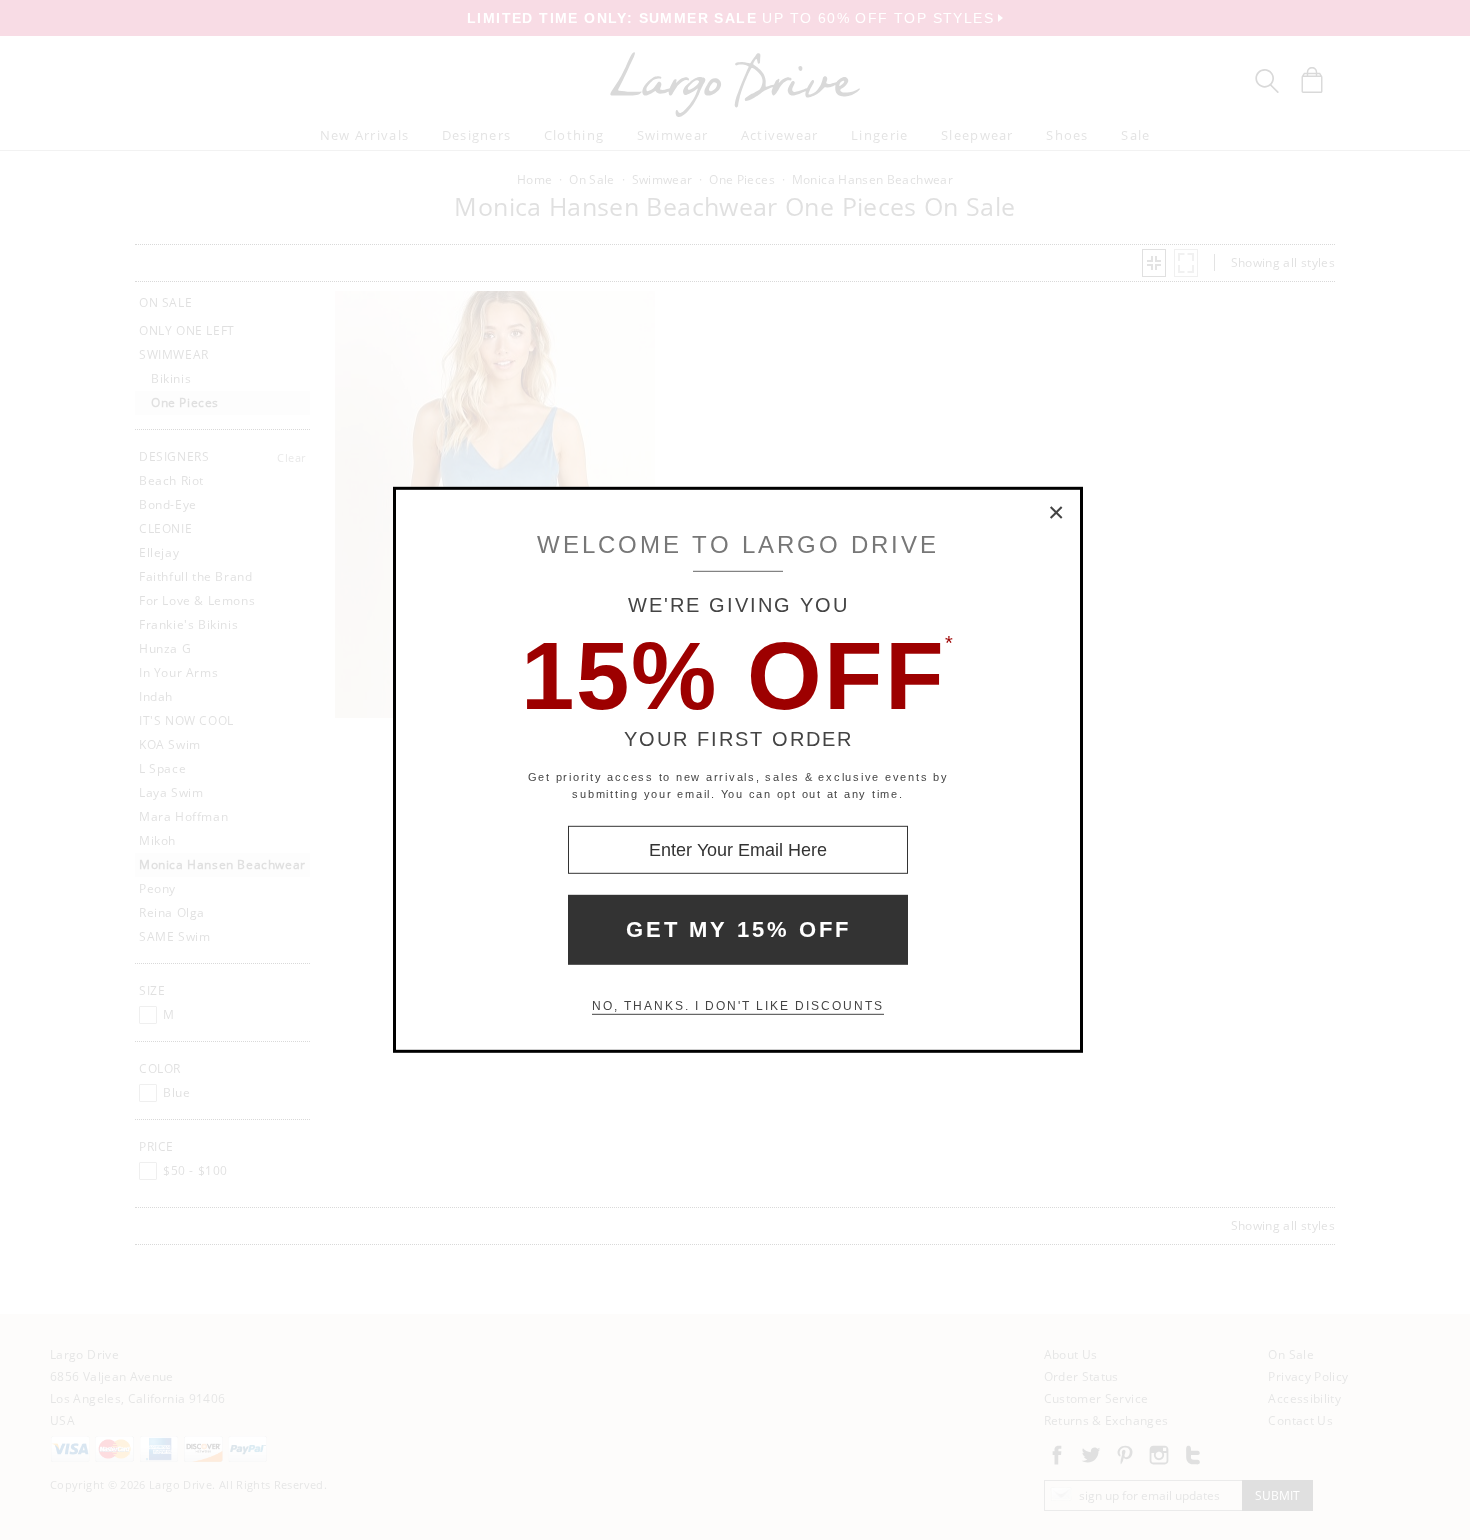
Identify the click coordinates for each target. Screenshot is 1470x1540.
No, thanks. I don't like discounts (738, 1006)
